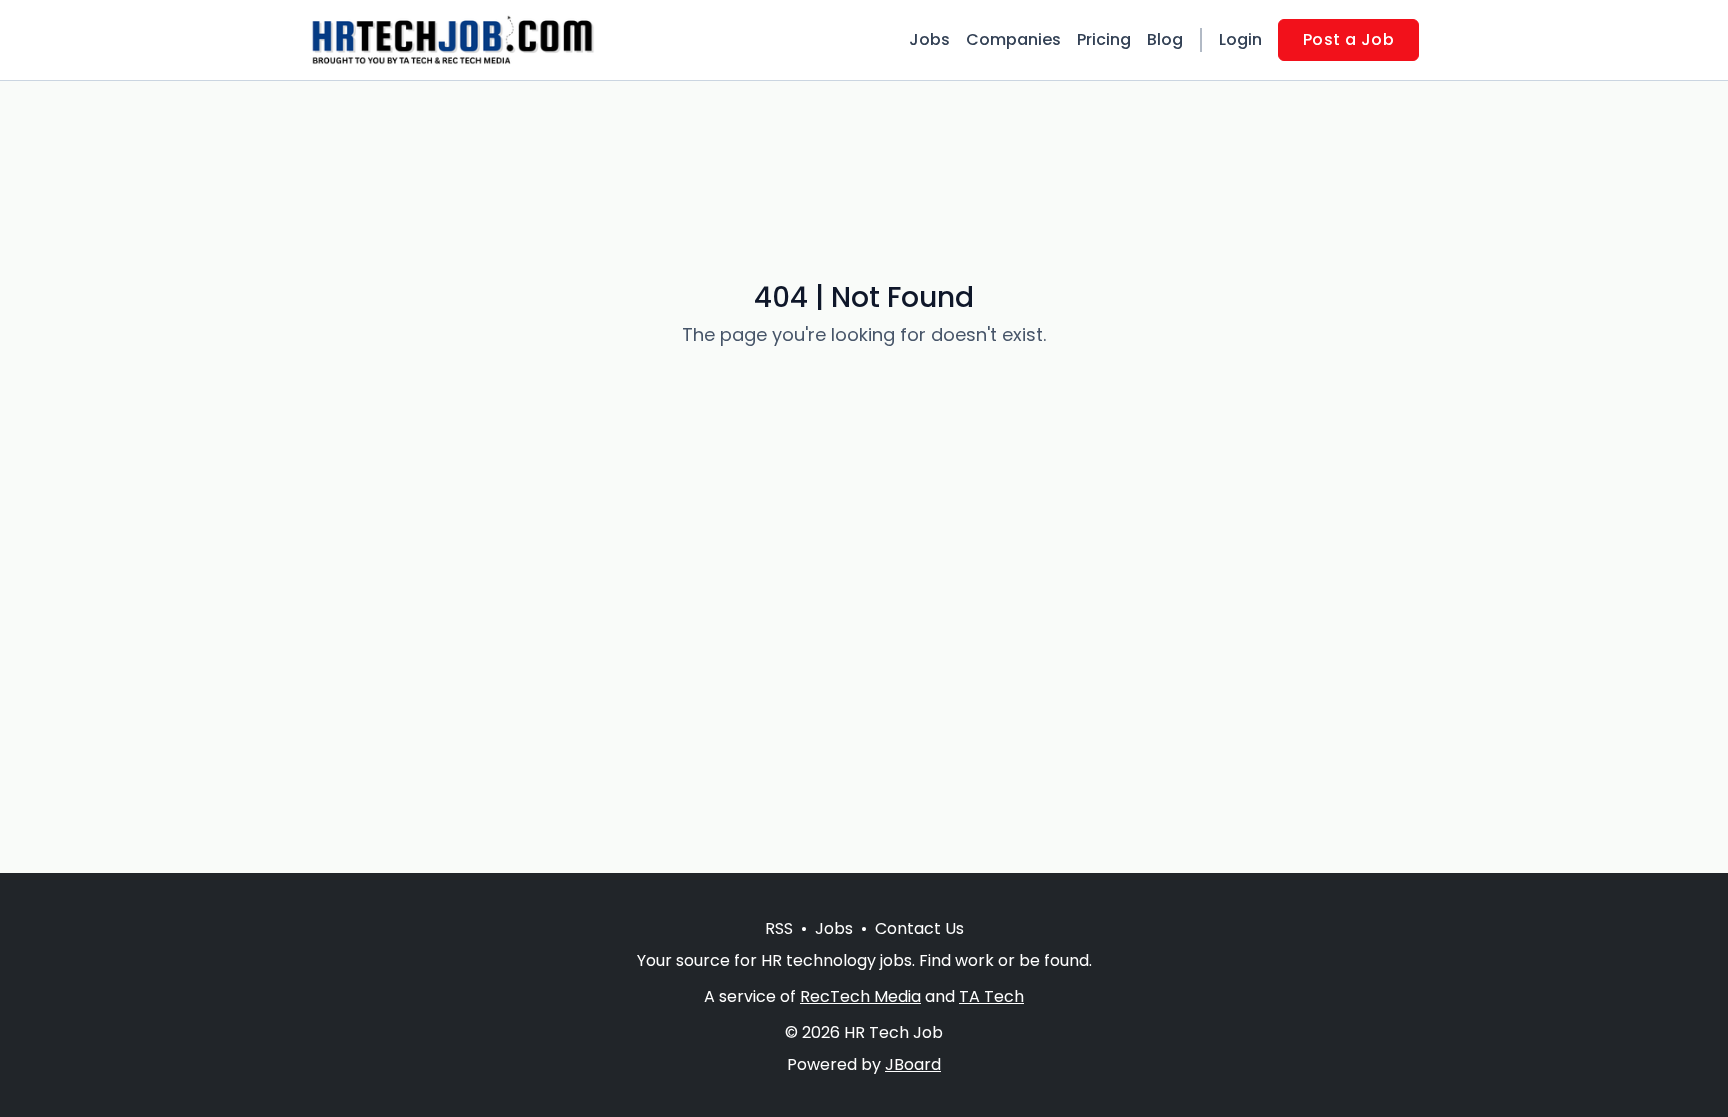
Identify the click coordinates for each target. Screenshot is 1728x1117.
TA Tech (991, 996)
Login (1240, 39)
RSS (779, 928)
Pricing (1104, 39)
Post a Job (1348, 39)
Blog (1165, 39)
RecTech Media (860, 996)
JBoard (913, 1064)
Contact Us (919, 928)
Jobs (929, 39)
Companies (1013, 39)
